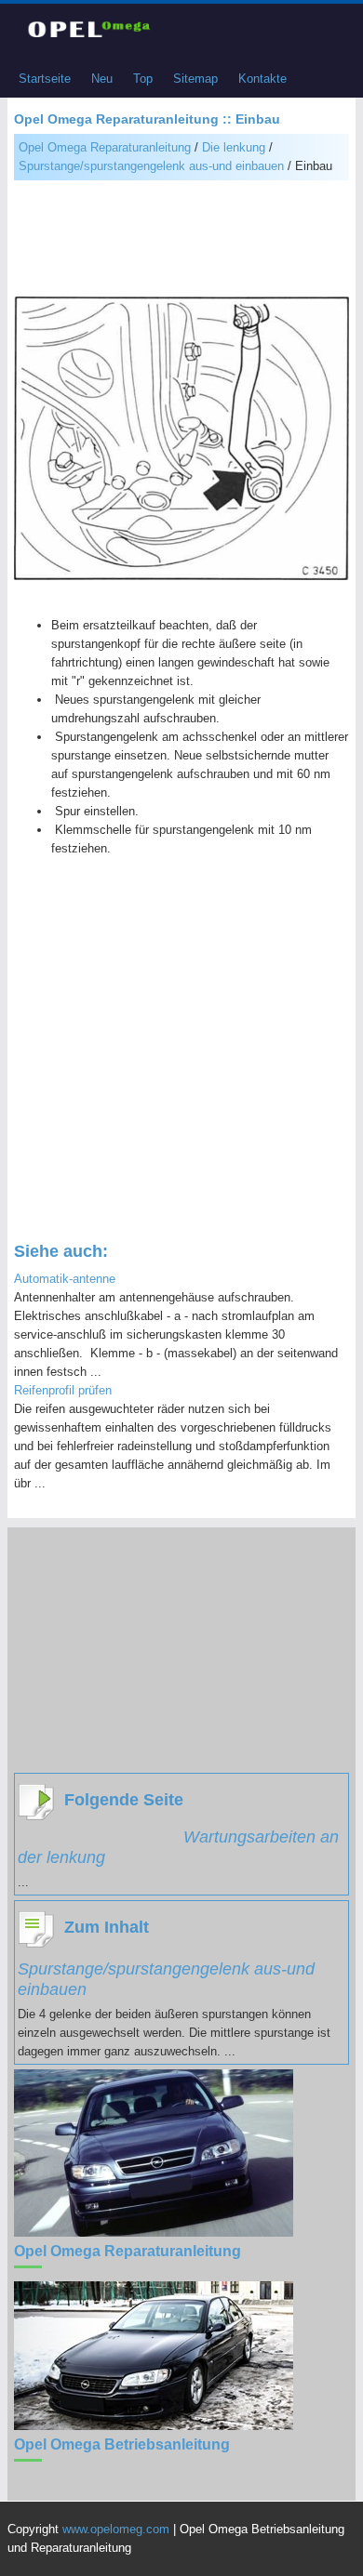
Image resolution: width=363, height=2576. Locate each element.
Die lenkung (234, 147)
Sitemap (195, 79)
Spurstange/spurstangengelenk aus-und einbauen (151, 166)
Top (143, 79)
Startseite (45, 79)
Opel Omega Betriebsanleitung (122, 2444)
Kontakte (262, 79)
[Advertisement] (181, 241)
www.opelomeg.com (116, 2529)
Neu (102, 79)
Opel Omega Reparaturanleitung (105, 147)
